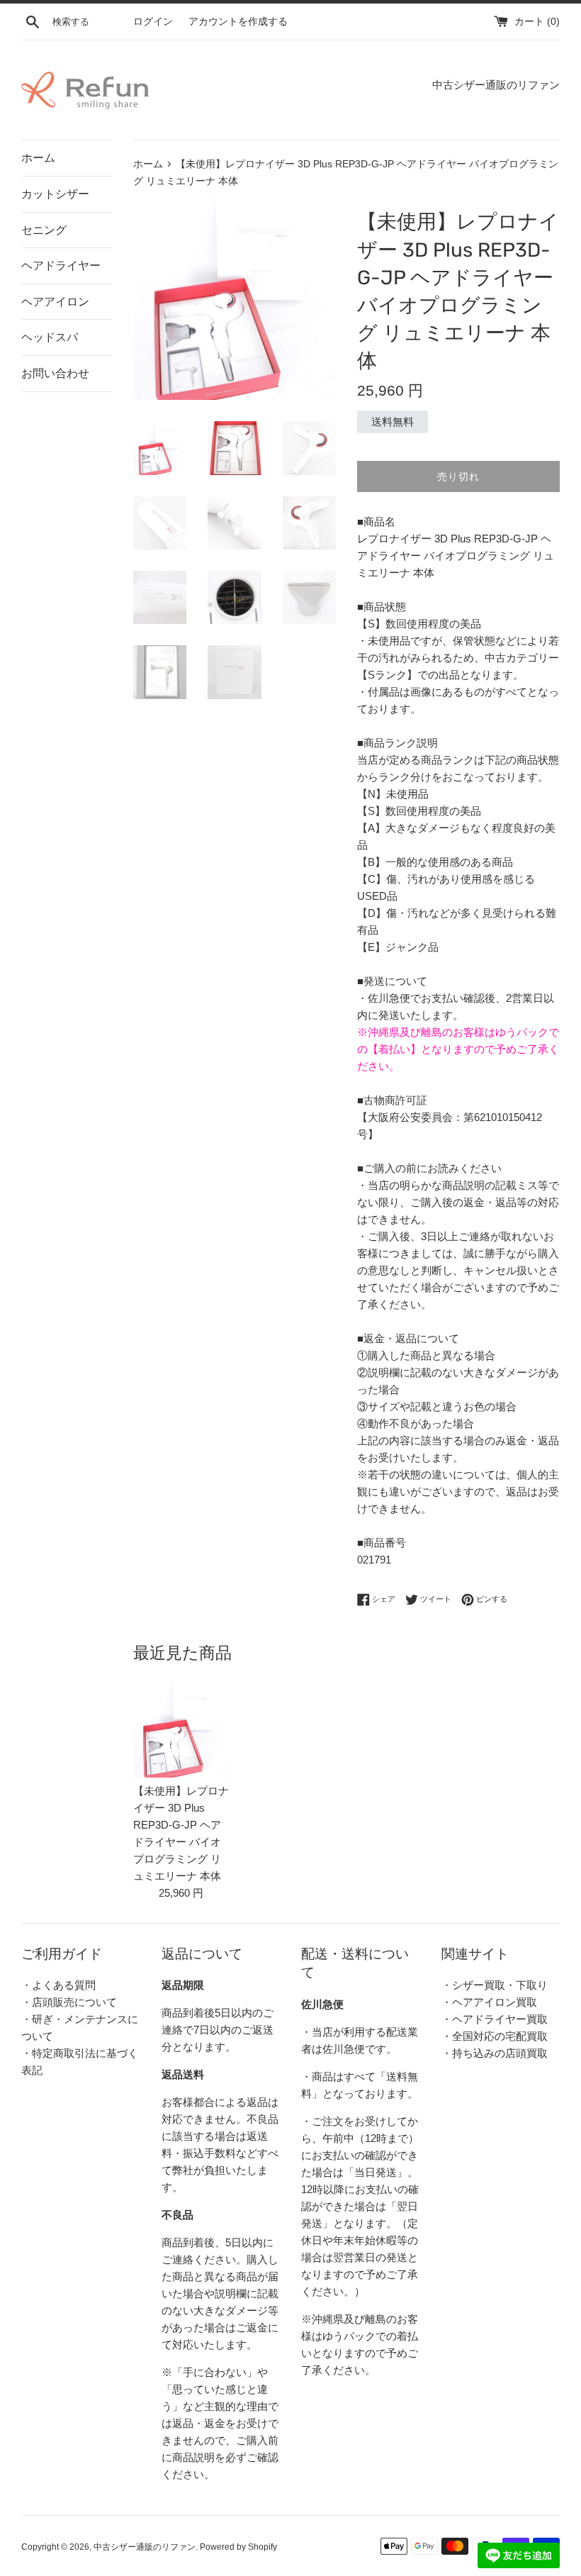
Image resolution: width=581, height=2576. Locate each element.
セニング (44, 230)
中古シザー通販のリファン (145, 2547)
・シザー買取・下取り (495, 1985)
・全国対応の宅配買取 (495, 2036)
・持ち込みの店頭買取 (495, 2053)
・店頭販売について (69, 2002)
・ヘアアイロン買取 (489, 2002)
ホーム (38, 158)
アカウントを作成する (238, 22)
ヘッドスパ (50, 337)
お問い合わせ (55, 373)
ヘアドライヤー (61, 266)
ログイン (153, 22)
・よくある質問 (58, 1985)
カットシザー (55, 194)
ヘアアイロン (55, 302)
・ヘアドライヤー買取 (495, 2019)
